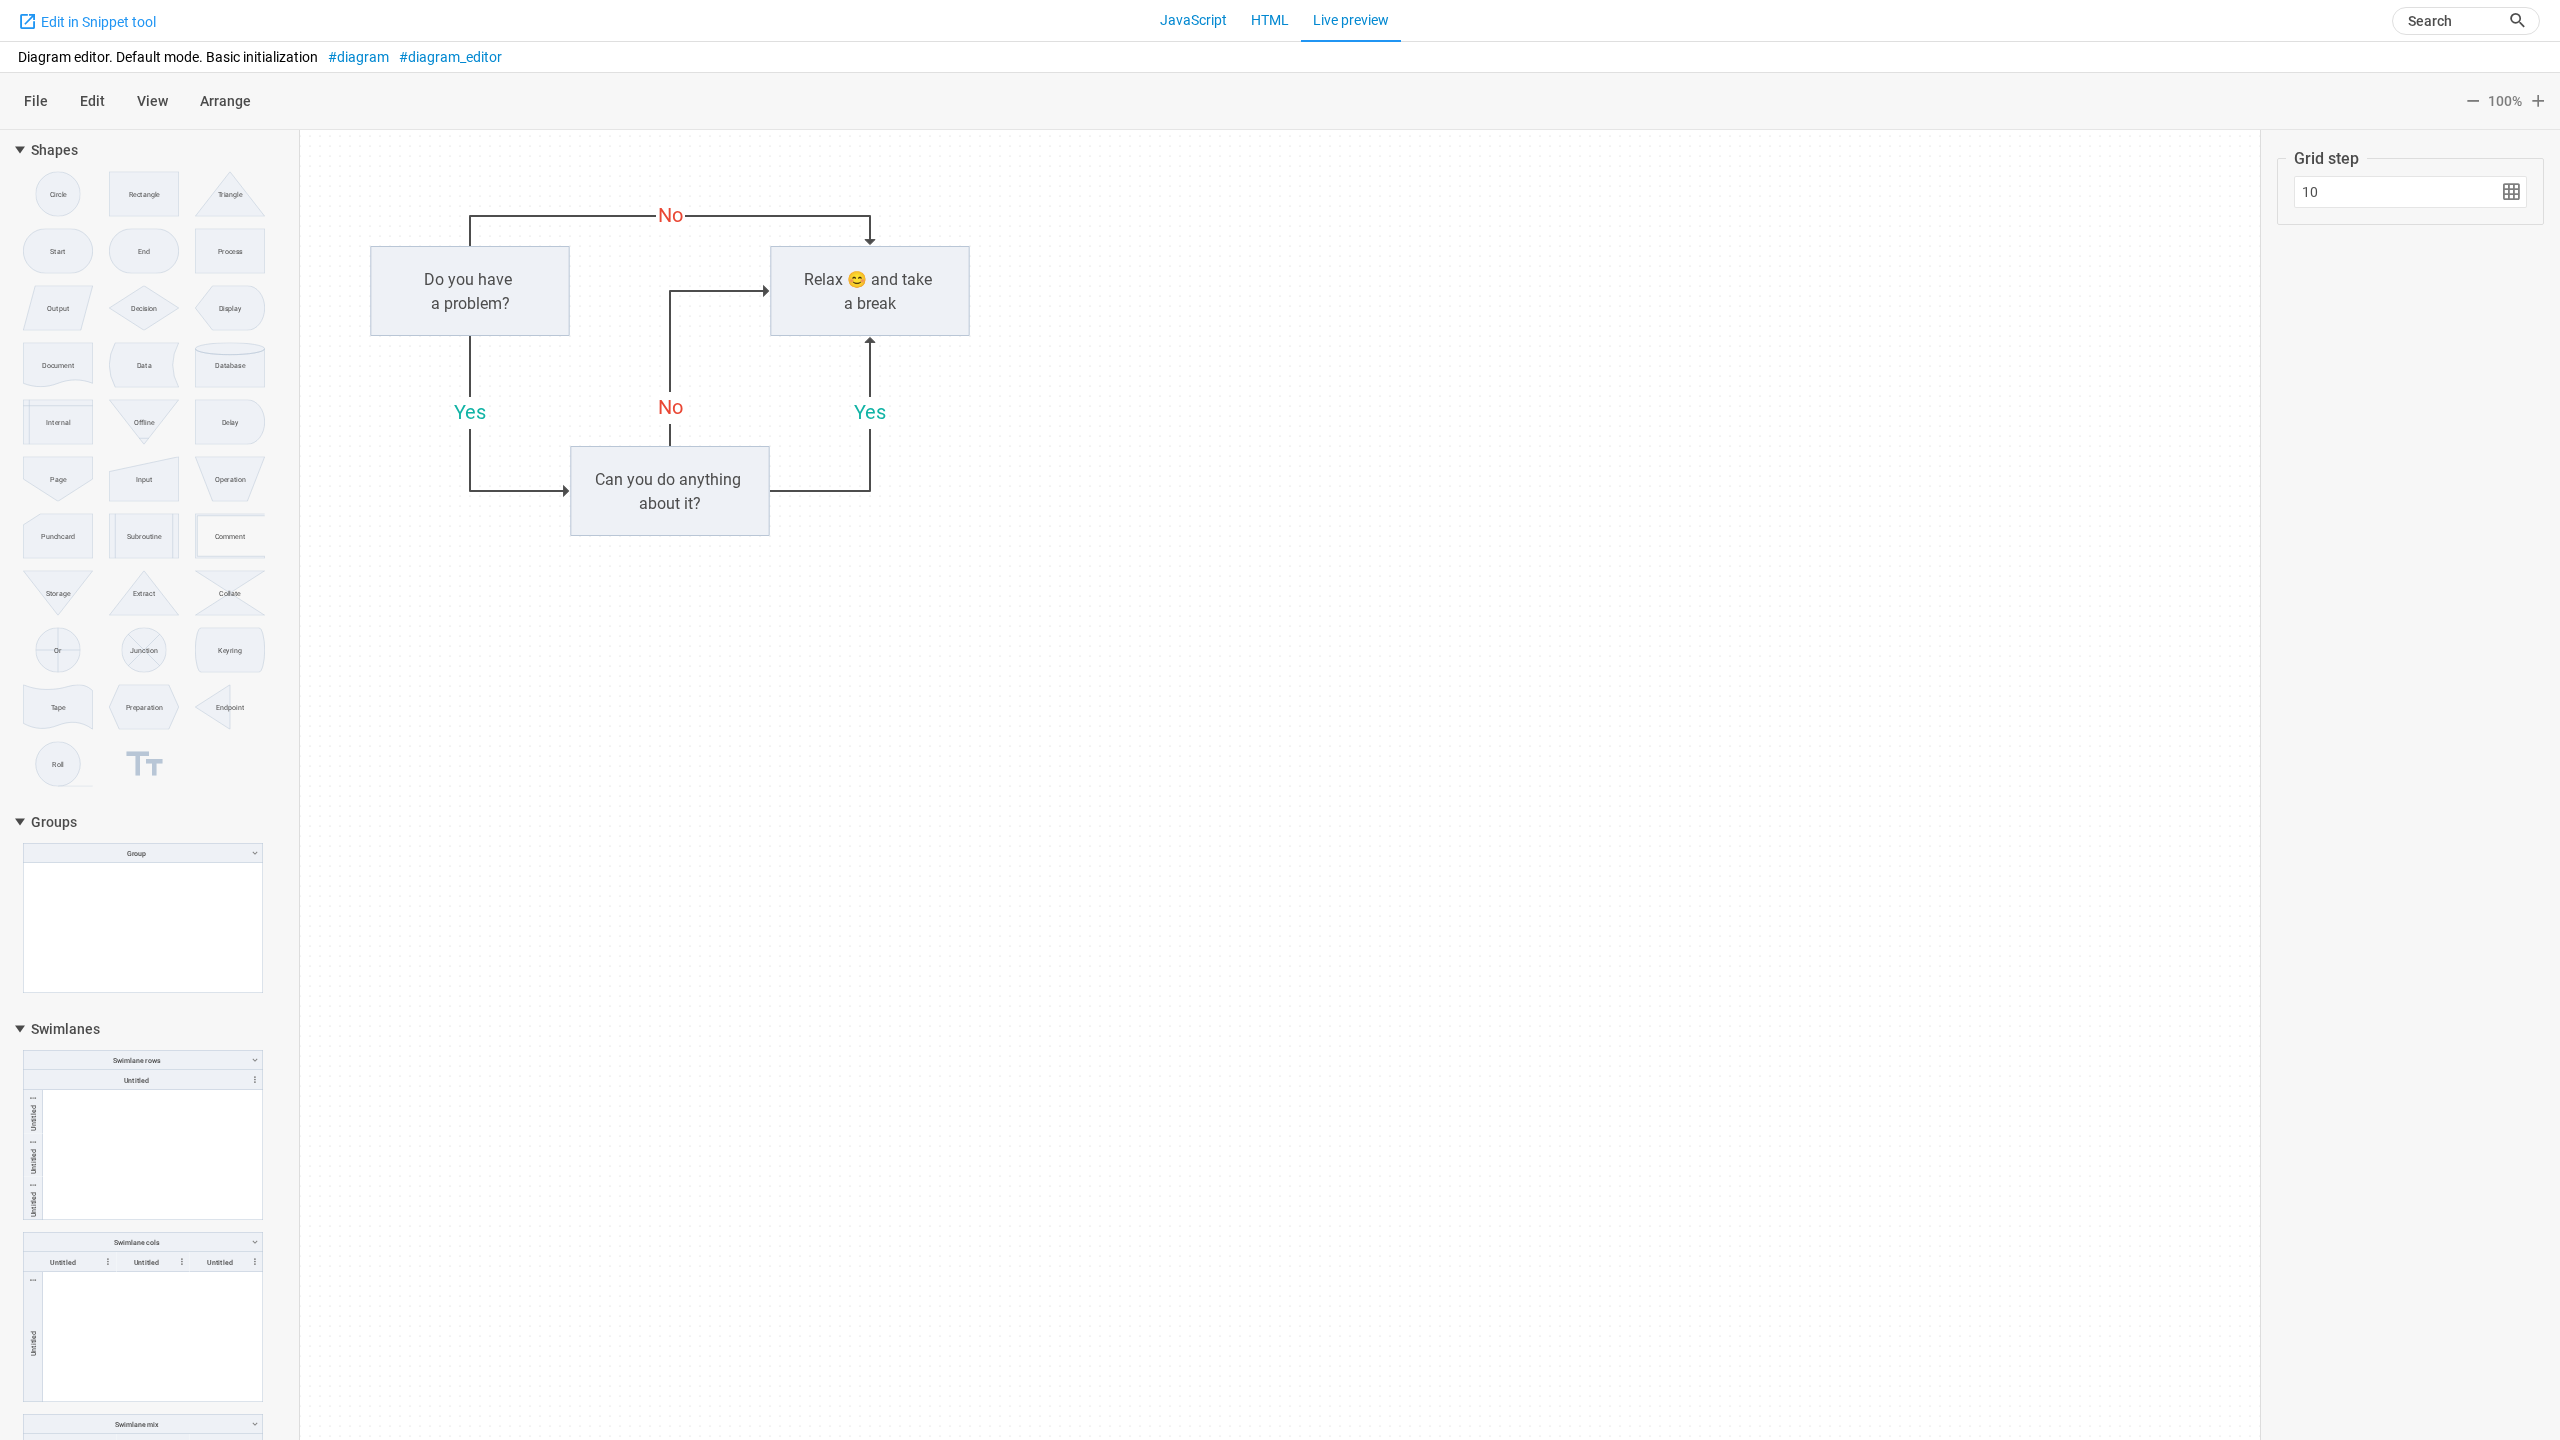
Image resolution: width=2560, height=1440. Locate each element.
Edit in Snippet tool (97, 21)
